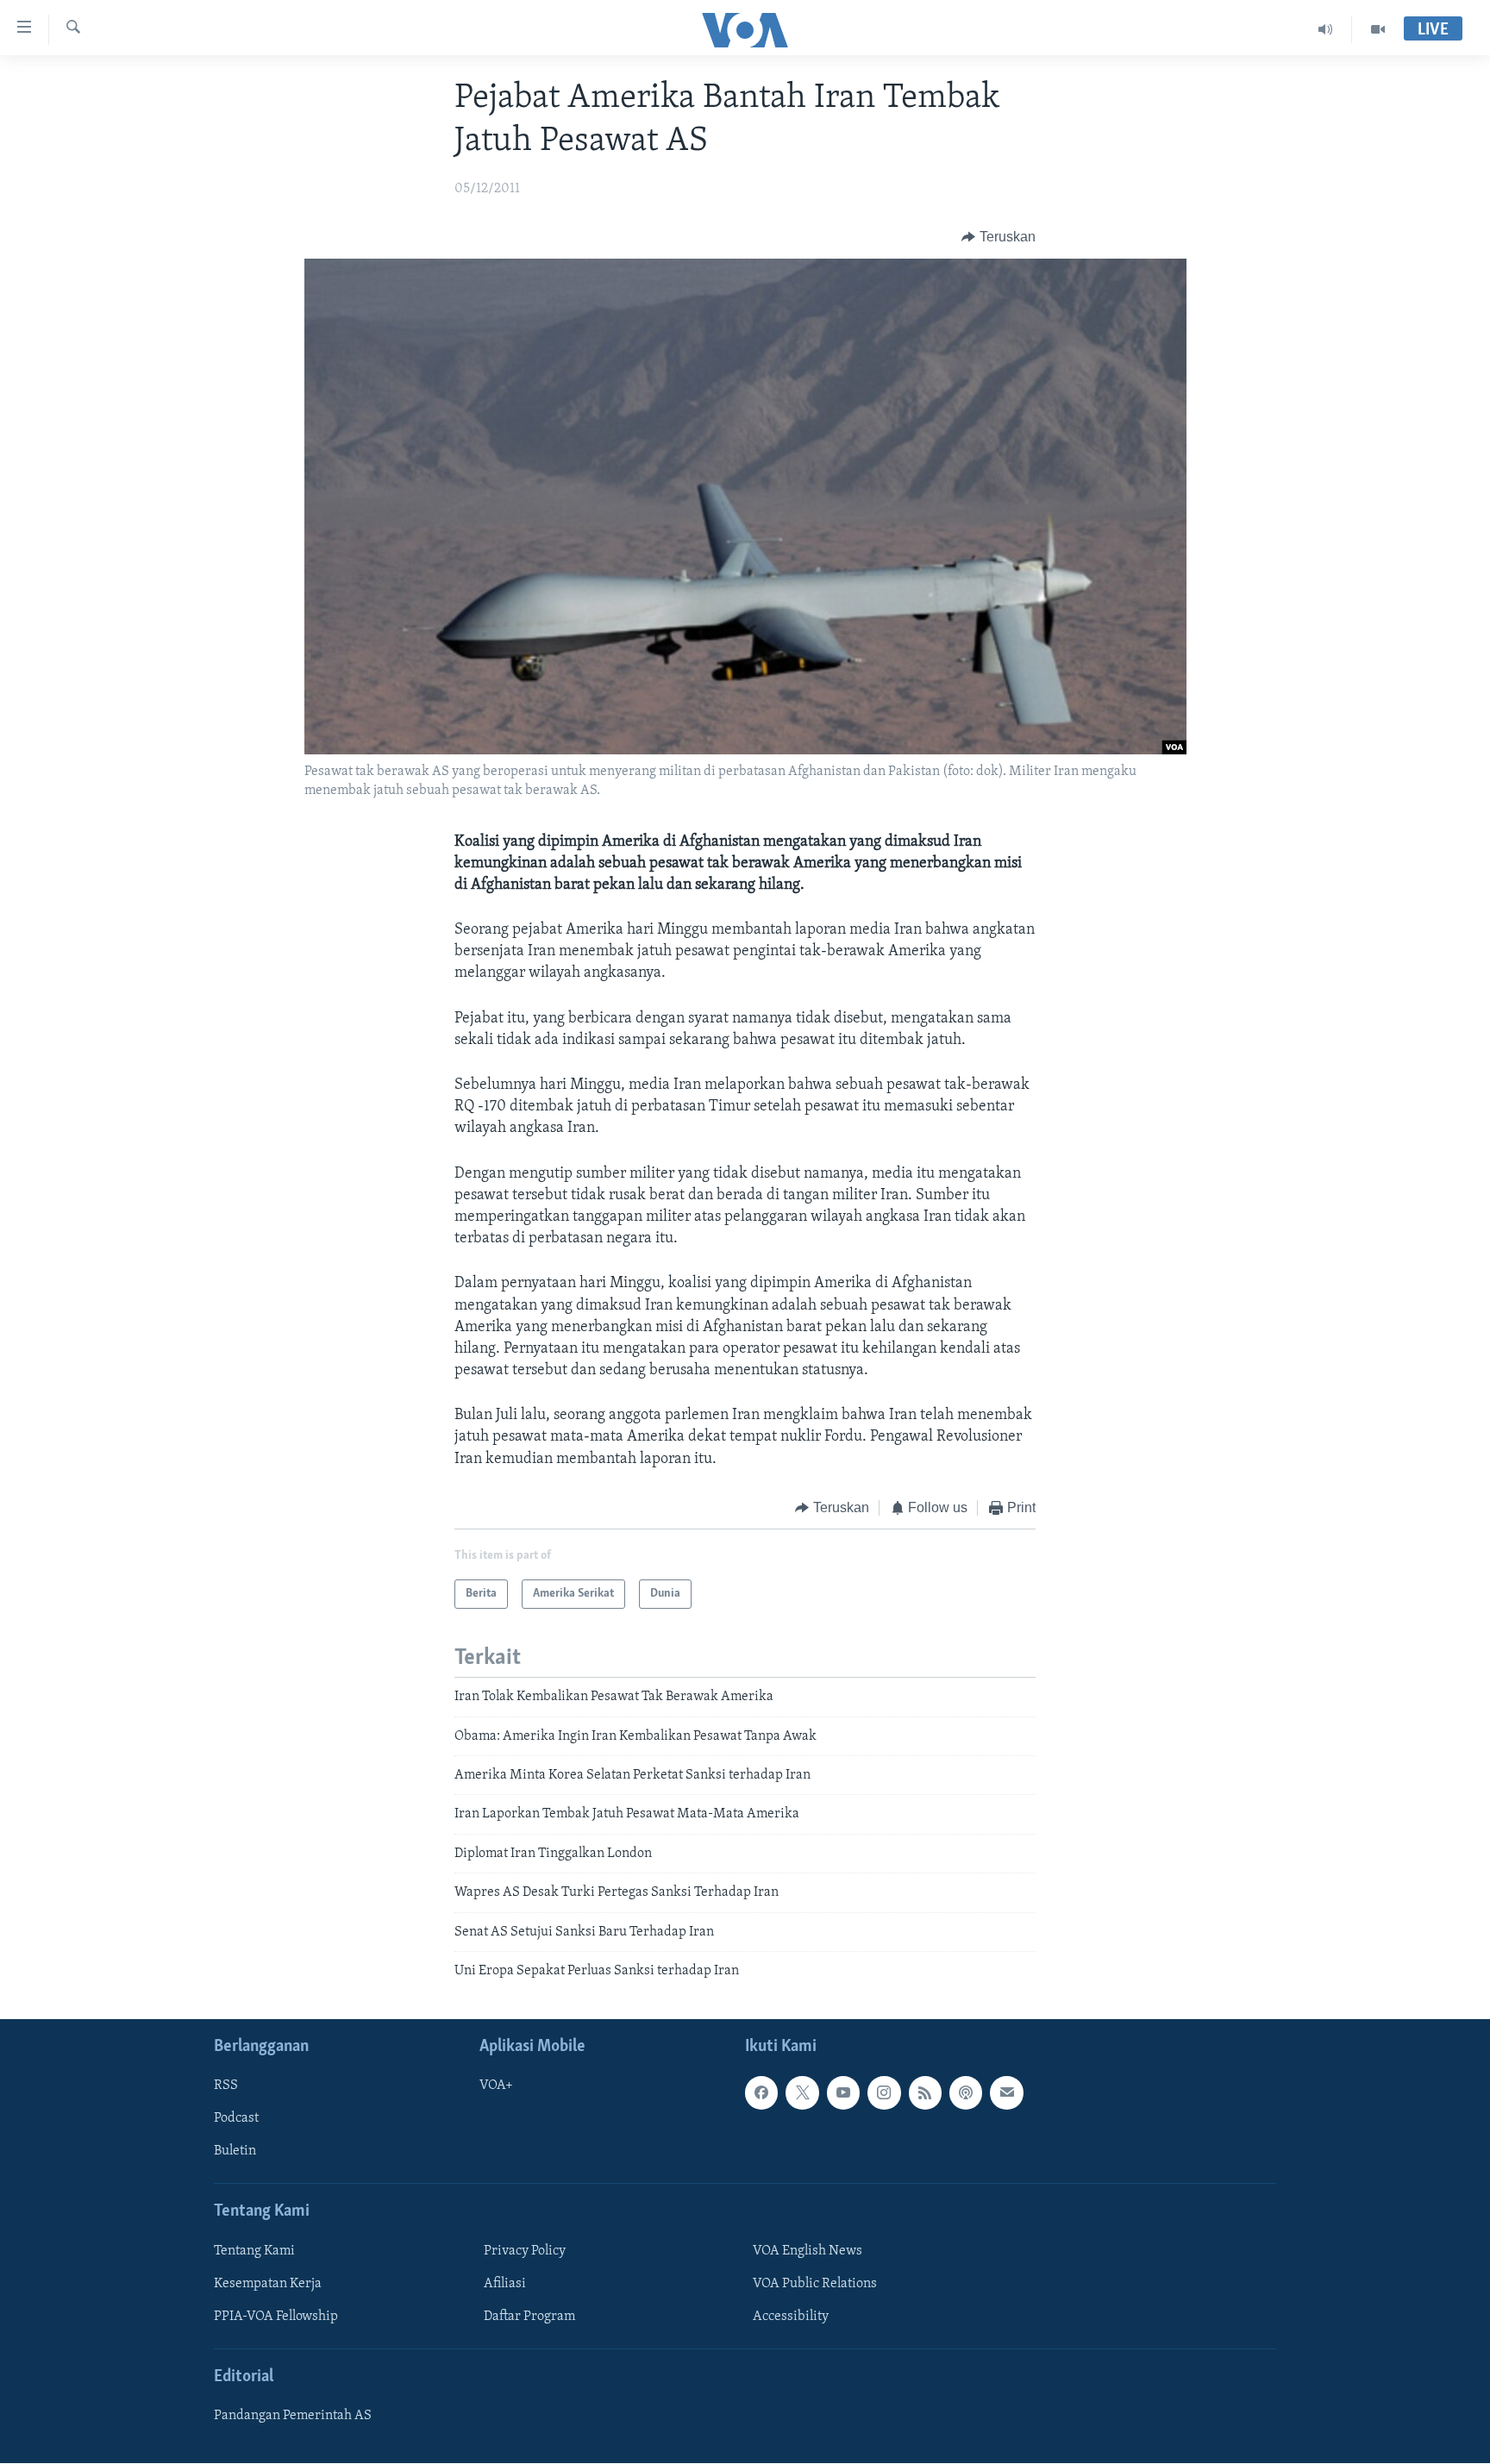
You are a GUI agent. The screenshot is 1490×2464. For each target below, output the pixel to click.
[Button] (999, 237)
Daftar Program (529, 2317)
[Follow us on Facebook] (761, 2093)
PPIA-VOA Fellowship (276, 2317)
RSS (226, 2086)
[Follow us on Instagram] (884, 2093)
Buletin (235, 2152)
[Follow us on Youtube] (843, 2093)
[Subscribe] (1006, 2093)
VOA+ (496, 2086)
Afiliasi (505, 2284)
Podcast (236, 2119)
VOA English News (808, 2251)
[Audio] (1326, 29)
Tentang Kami (254, 2251)
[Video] (1378, 29)
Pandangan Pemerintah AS (293, 2417)
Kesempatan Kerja (268, 2284)
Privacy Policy (525, 2251)
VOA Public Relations (815, 2284)
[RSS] (925, 2093)
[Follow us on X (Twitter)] (802, 2093)
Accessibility (791, 2317)
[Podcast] (966, 2093)
